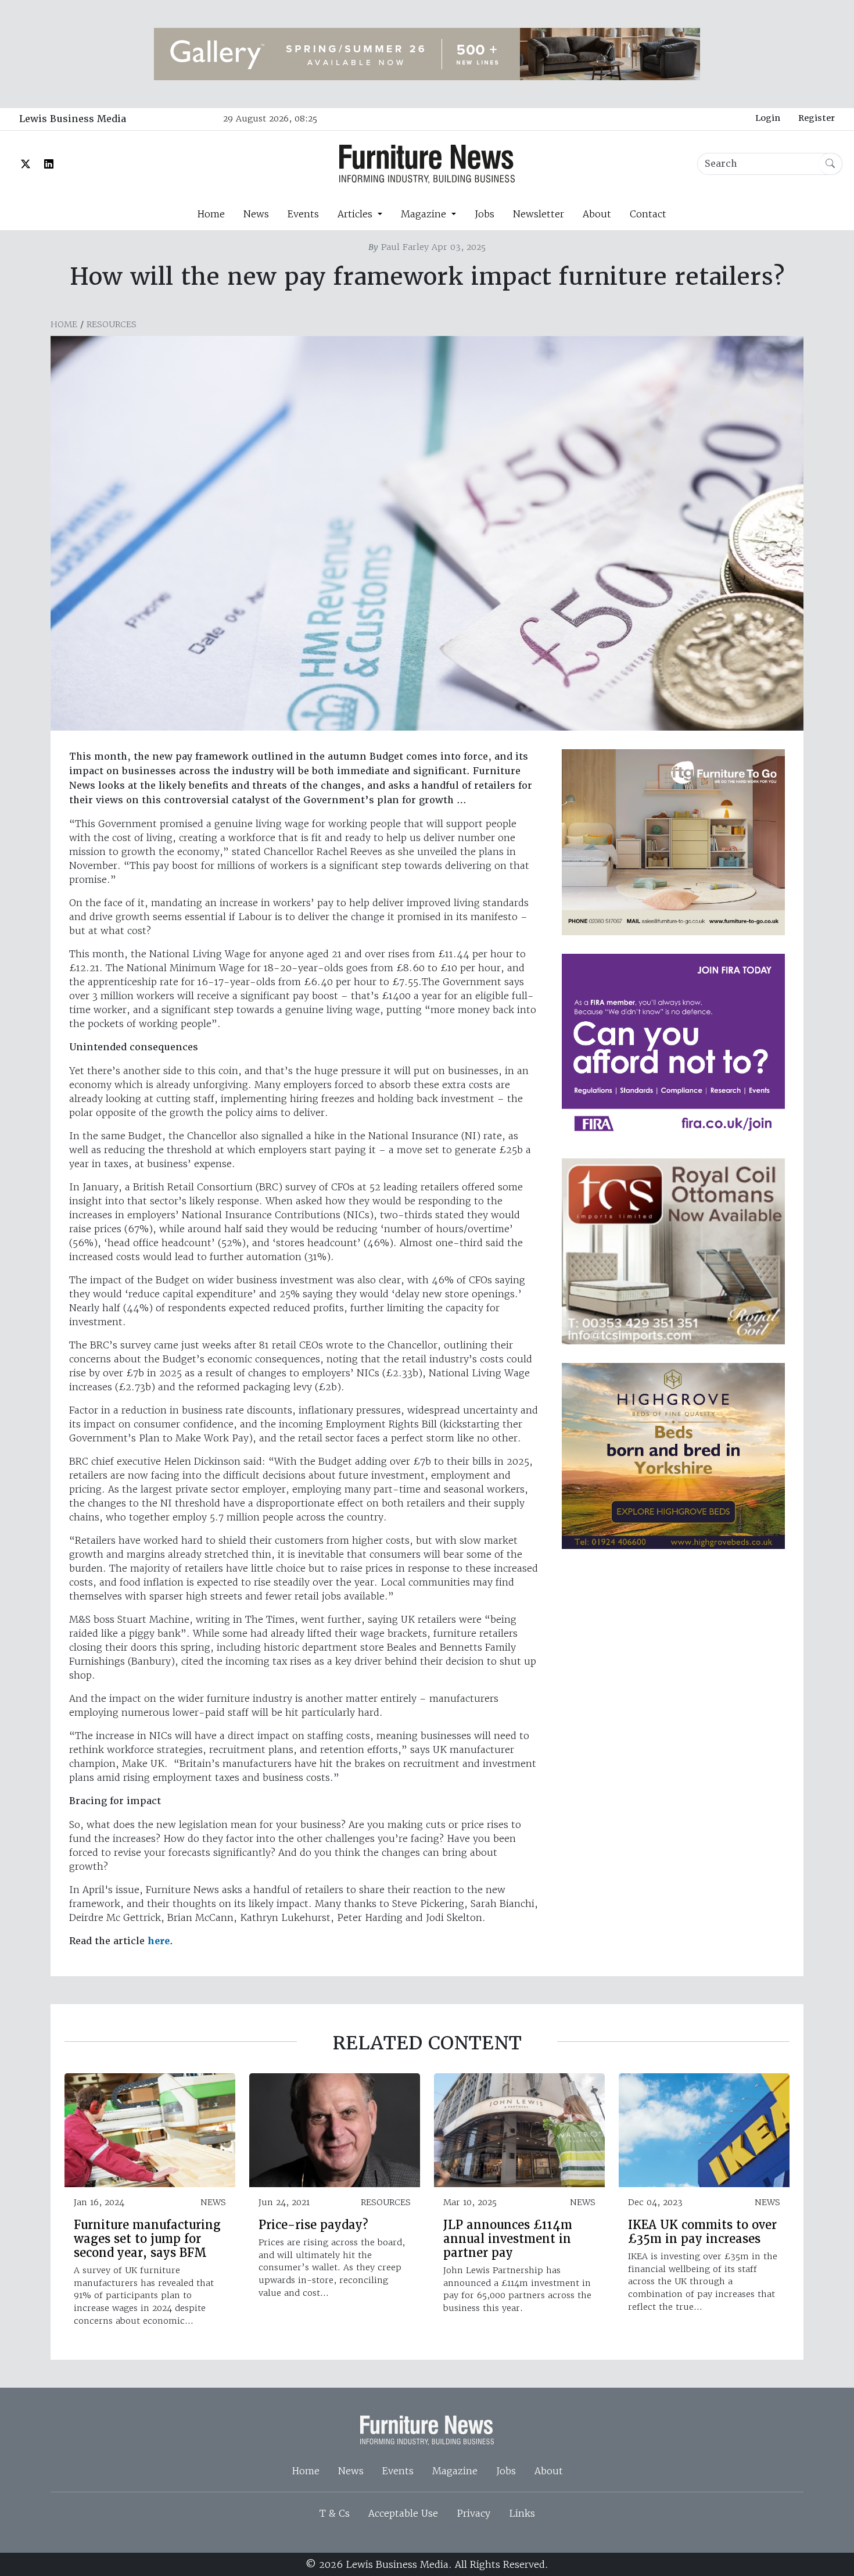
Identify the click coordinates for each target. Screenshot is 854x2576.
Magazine (455, 2471)
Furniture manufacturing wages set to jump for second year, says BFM (147, 2239)
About (597, 214)
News (256, 214)
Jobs (485, 214)
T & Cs (335, 2513)
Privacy (473, 2513)
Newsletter (539, 214)
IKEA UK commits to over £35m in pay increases (702, 2232)
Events (303, 214)
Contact (648, 214)
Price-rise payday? (313, 2225)
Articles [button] (356, 214)
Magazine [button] (425, 214)
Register (817, 118)
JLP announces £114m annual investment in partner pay (508, 2239)
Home (211, 214)
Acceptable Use (403, 2513)
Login (768, 118)
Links (522, 2513)
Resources (112, 324)
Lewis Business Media (73, 119)
